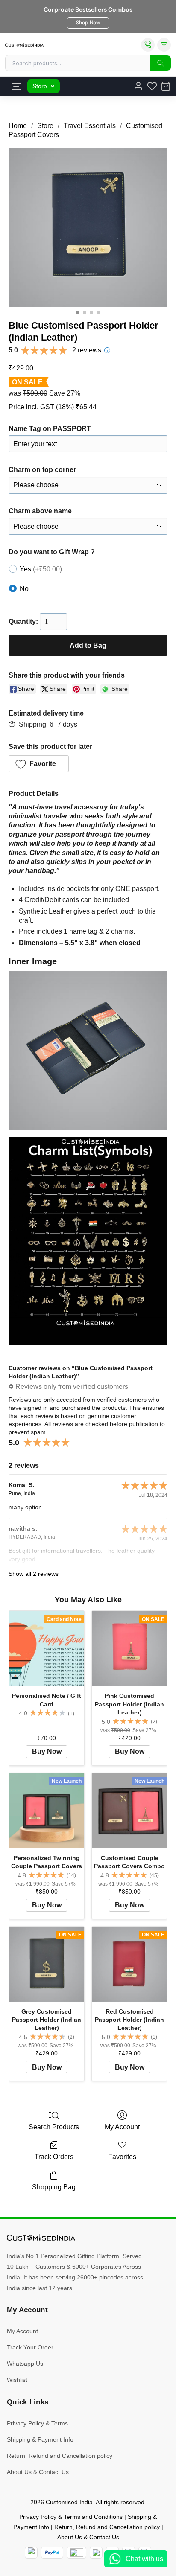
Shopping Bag (54, 2187)
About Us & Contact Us (38, 2472)
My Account (122, 2127)
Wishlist (17, 2380)
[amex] (76, 2553)
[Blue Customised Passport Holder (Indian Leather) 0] (88, 227)
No (24, 589)
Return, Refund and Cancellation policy (60, 2456)
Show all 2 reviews (34, 1574)
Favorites (122, 2157)
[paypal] (52, 2553)
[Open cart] (166, 86)
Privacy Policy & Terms (37, 2423)
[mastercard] (31, 2553)
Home (18, 126)
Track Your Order (30, 2347)
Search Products (54, 2127)
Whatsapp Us (25, 2364)
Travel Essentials (90, 126)
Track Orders (54, 2157)
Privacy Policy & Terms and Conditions (71, 2517)
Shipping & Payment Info (40, 2439)
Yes (41, 569)
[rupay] (96, 2553)
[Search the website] (161, 63)
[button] (88, 23)
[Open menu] (16, 86)
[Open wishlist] (152, 86)
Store (40, 86)
